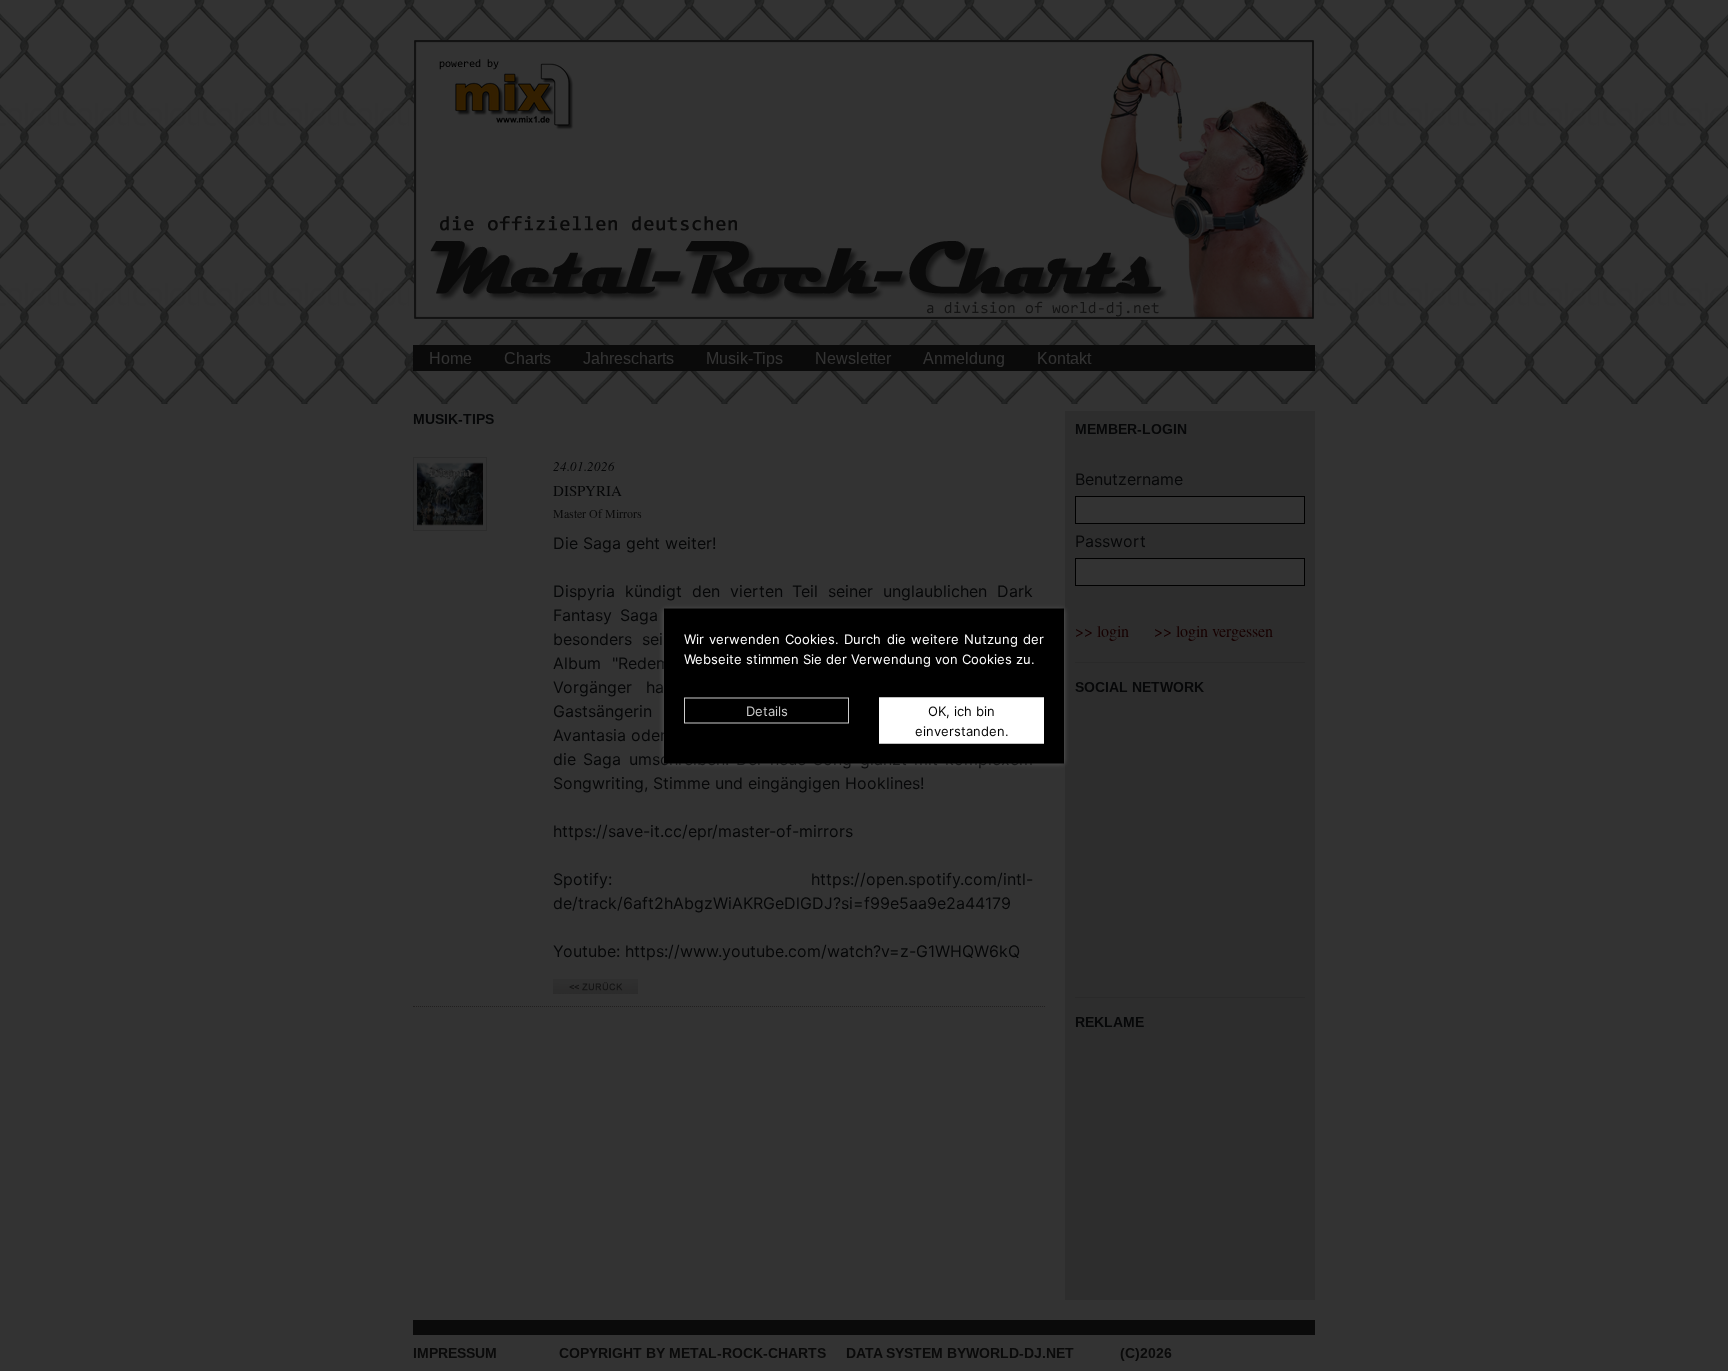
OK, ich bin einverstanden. (962, 720)
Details (767, 710)
